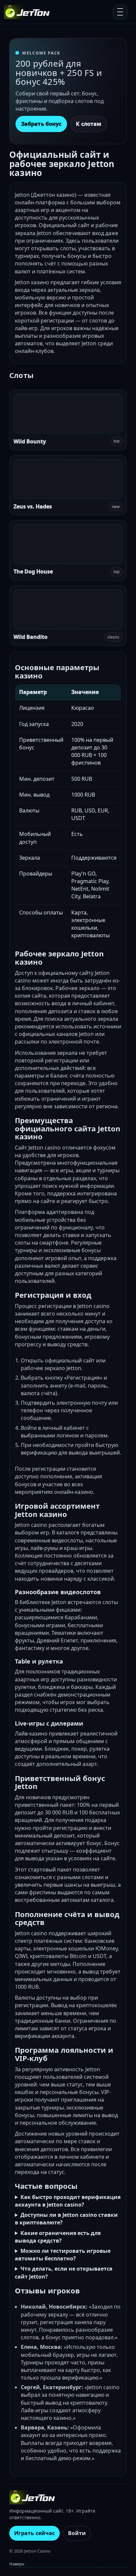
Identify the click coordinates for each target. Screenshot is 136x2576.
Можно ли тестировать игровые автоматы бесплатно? (63, 2255)
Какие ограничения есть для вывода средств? (58, 2237)
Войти (77, 2533)
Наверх (17, 2564)
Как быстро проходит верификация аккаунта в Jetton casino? (68, 2201)
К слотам (89, 124)
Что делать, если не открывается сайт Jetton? (64, 2272)
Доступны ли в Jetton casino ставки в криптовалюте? (66, 2219)
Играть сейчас (34, 2533)
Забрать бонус (41, 124)
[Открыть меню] (120, 12)
